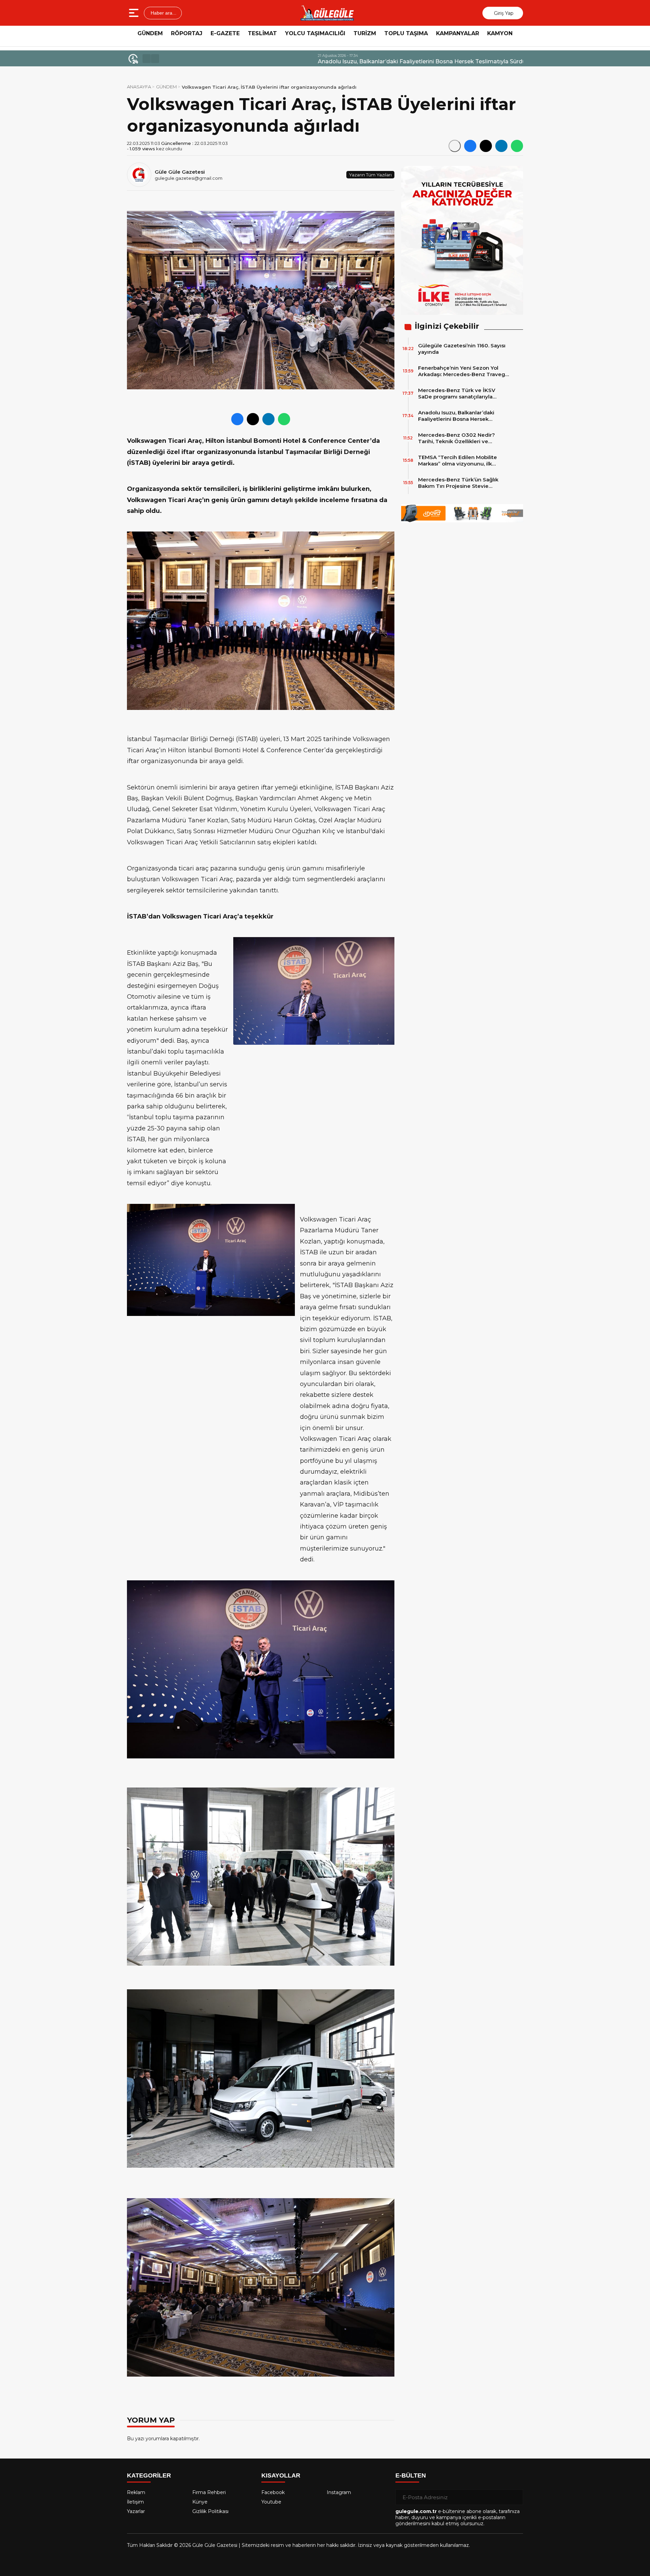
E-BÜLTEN (411, 2475)
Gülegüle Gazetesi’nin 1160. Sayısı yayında (462, 349)
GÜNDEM (150, 33)
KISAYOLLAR (281, 2475)
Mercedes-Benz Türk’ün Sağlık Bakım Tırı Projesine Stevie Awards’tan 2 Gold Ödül (458, 483)
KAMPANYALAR (458, 33)
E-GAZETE (225, 33)
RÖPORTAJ (187, 33)
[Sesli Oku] (455, 146)
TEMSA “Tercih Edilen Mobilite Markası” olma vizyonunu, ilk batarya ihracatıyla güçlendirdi (458, 460)
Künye (200, 2502)
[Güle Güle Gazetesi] (327, 13)
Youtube (271, 2502)
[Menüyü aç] (135, 13)
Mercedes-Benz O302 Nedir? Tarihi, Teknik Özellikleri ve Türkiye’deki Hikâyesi (457, 438)
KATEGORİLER (149, 2475)
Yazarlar (136, 2511)
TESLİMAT (262, 33)
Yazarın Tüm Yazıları (370, 175)
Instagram (339, 2492)
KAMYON (500, 33)
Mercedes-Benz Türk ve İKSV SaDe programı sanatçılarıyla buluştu (457, 393)
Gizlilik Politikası (210, 2511)
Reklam (136, 2492)
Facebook (273, 2492)
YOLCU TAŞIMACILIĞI (315, 33)
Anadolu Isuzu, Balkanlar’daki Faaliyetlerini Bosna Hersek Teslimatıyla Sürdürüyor (275, 61)
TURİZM (365, 33)
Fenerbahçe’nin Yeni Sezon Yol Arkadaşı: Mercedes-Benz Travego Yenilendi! (463, 371)
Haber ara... (163, 13)
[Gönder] (515, 2497)
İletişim (135, 2502)
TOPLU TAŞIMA (406, 33)
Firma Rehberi (209, 2492)
